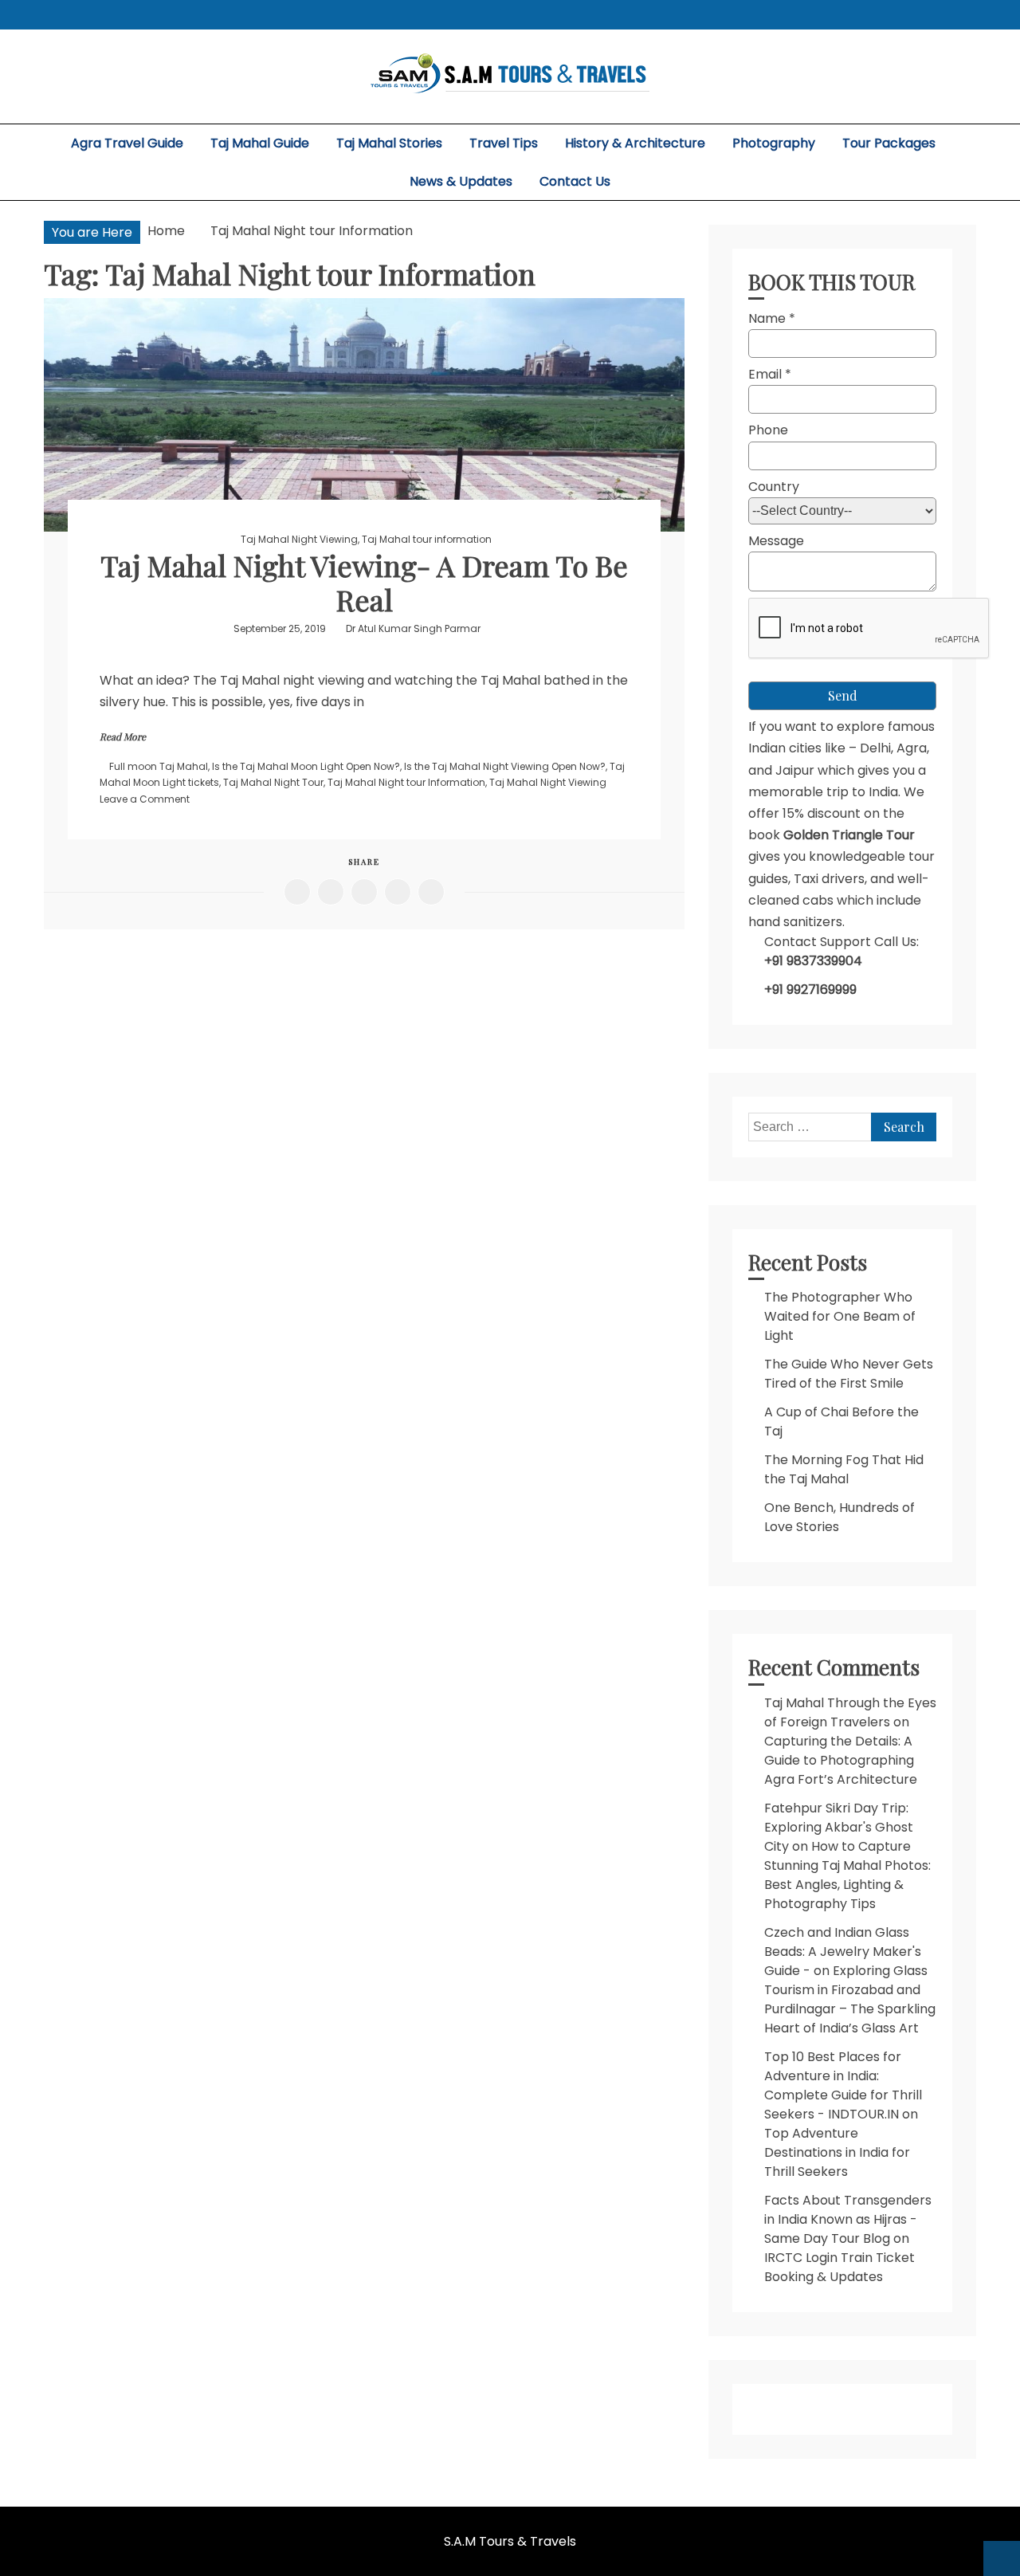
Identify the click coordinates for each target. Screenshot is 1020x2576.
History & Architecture (635, 143)
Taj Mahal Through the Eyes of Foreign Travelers (850, 1712)
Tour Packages (889, 143)
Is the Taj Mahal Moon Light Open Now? (306, 766)
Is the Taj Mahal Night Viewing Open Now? (505, 766)
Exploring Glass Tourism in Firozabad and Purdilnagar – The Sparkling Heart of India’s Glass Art (850, 1999)
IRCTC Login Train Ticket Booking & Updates (840, 2267)
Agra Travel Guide (127, 143)
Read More (123, 736)
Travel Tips (504, 143)
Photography (774, 143)
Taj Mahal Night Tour (273, 782)
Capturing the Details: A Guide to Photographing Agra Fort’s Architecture (841, 1760)
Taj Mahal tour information (427, 539)
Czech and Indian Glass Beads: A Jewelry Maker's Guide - (843, 1952)
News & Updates (461, 181)
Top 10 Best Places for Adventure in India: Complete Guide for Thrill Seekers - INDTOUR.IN (843, 2085)
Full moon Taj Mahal (159, 766)
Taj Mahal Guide (260, 143)
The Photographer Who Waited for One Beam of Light (840, 1316)
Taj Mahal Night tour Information (406, 782)
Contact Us (575, 181)
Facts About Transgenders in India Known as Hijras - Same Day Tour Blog (848, 2219)
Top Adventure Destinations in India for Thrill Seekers (837, 2152)
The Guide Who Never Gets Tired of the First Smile (849, 1374)
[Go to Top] (1002, 2558)
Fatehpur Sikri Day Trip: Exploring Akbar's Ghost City (839, 1827)
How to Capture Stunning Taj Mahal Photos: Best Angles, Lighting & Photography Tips (847, 1875)
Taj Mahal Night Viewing (299, 539)
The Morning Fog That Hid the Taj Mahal (844, 1469)
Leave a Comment (145, 799)
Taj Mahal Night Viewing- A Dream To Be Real (364, 582)
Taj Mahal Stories (389, 143)
